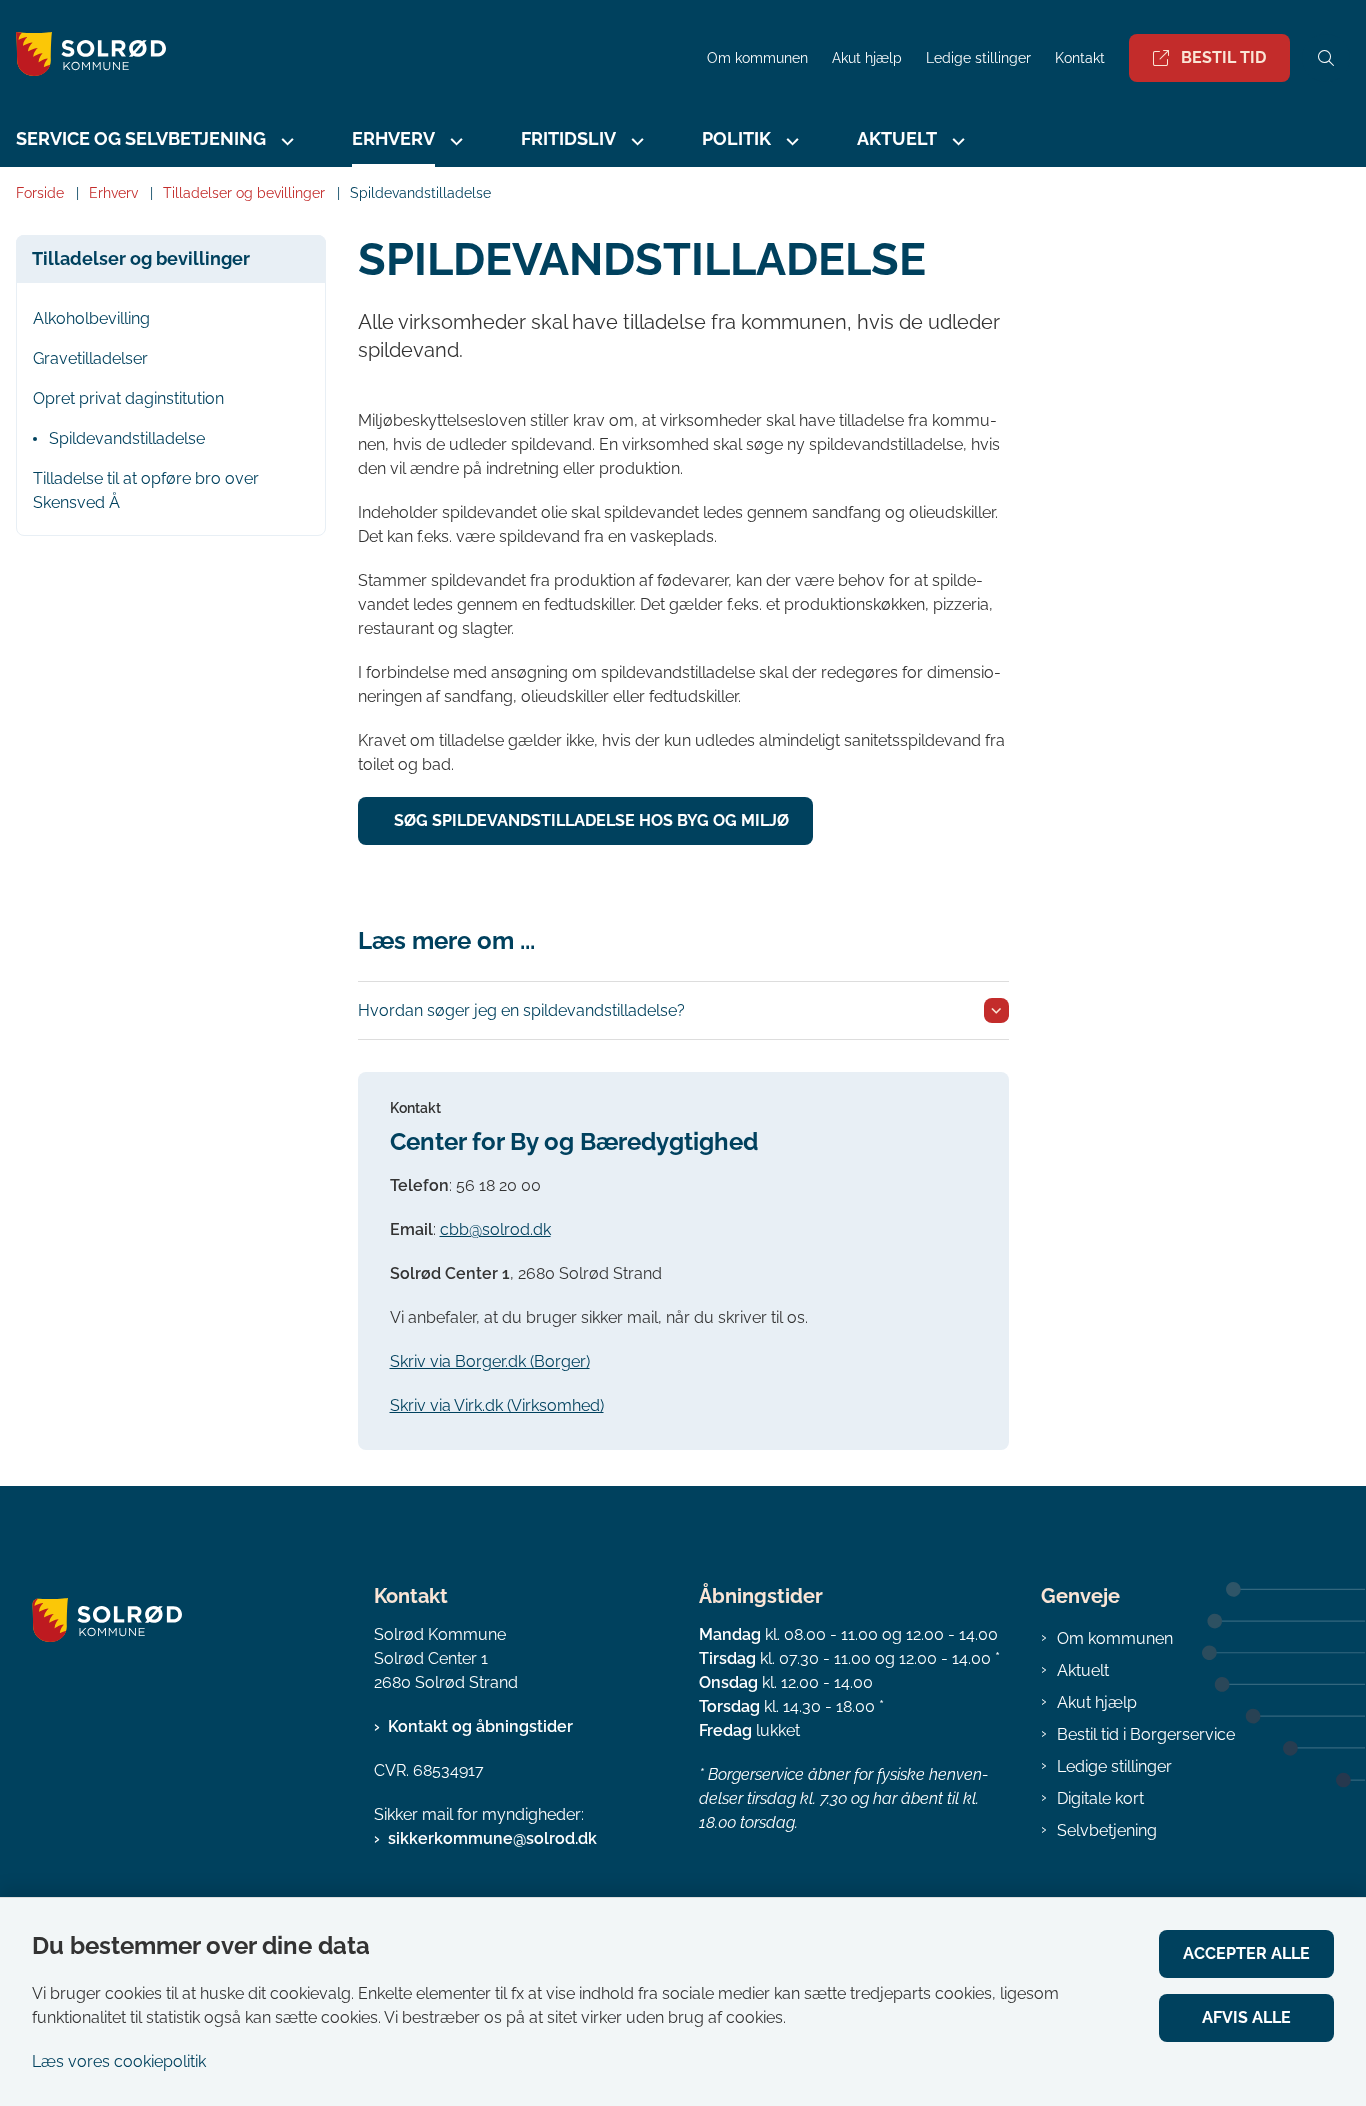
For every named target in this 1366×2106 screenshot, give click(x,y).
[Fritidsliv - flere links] (635, 141)
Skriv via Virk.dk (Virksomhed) (497, 1405)
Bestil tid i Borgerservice (1146, 1734)
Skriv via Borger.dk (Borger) (490, 1361)
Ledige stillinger (978, 58)
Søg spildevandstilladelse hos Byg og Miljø (591, 820)
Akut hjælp (1097, 1702)
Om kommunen (1115, 1638)
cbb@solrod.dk (495, 1229)
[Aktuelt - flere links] (956, 141)
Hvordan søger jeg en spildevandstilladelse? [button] (521, 1010)
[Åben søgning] (1326, 58)
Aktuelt (1083, 1670)
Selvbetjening (1107, 1830)
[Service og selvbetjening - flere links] (285, 141)
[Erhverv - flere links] (454, 141)
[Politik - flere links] (790, 141)
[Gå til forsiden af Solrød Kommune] (347, 57)
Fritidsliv (568, 138)
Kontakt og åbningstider (480, 1726)
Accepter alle (1246, 1953)
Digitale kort (1100, 1798)
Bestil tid (1223, 57)
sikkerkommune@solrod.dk (492, 1838)
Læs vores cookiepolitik (119, 2061)
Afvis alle (1246, 2017)
